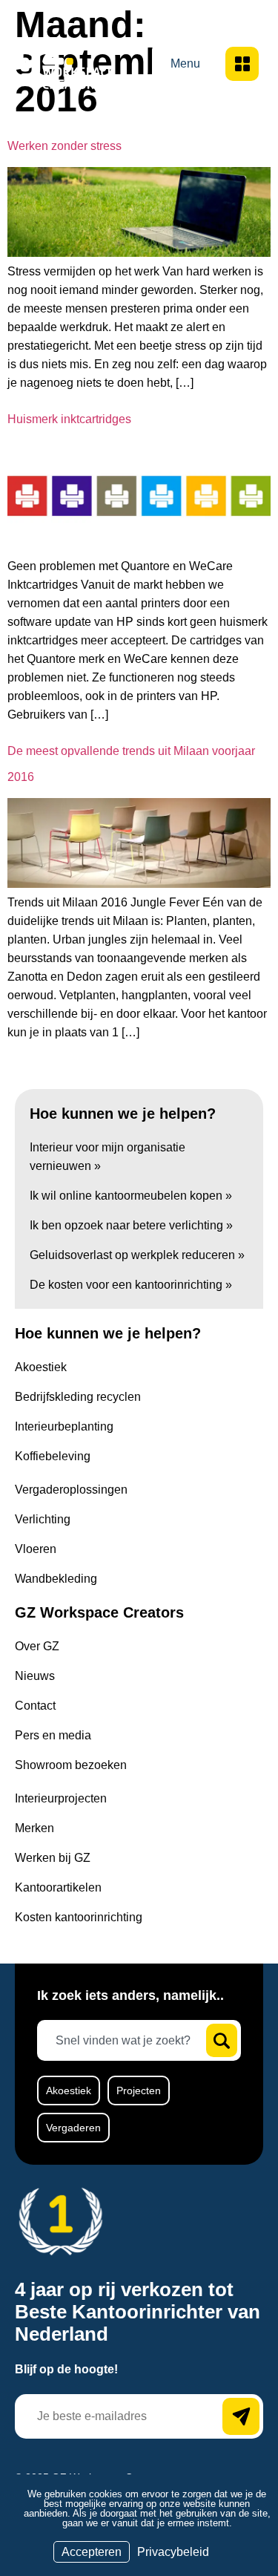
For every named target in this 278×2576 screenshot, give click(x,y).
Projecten (139, 2090)
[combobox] (128, 2040)
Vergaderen (73, 2128)
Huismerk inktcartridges (69, 419)
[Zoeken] (222, 2040)
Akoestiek (69, 2090)
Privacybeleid (173, 2552)
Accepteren (92, 2552)
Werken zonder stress (64, 146)
